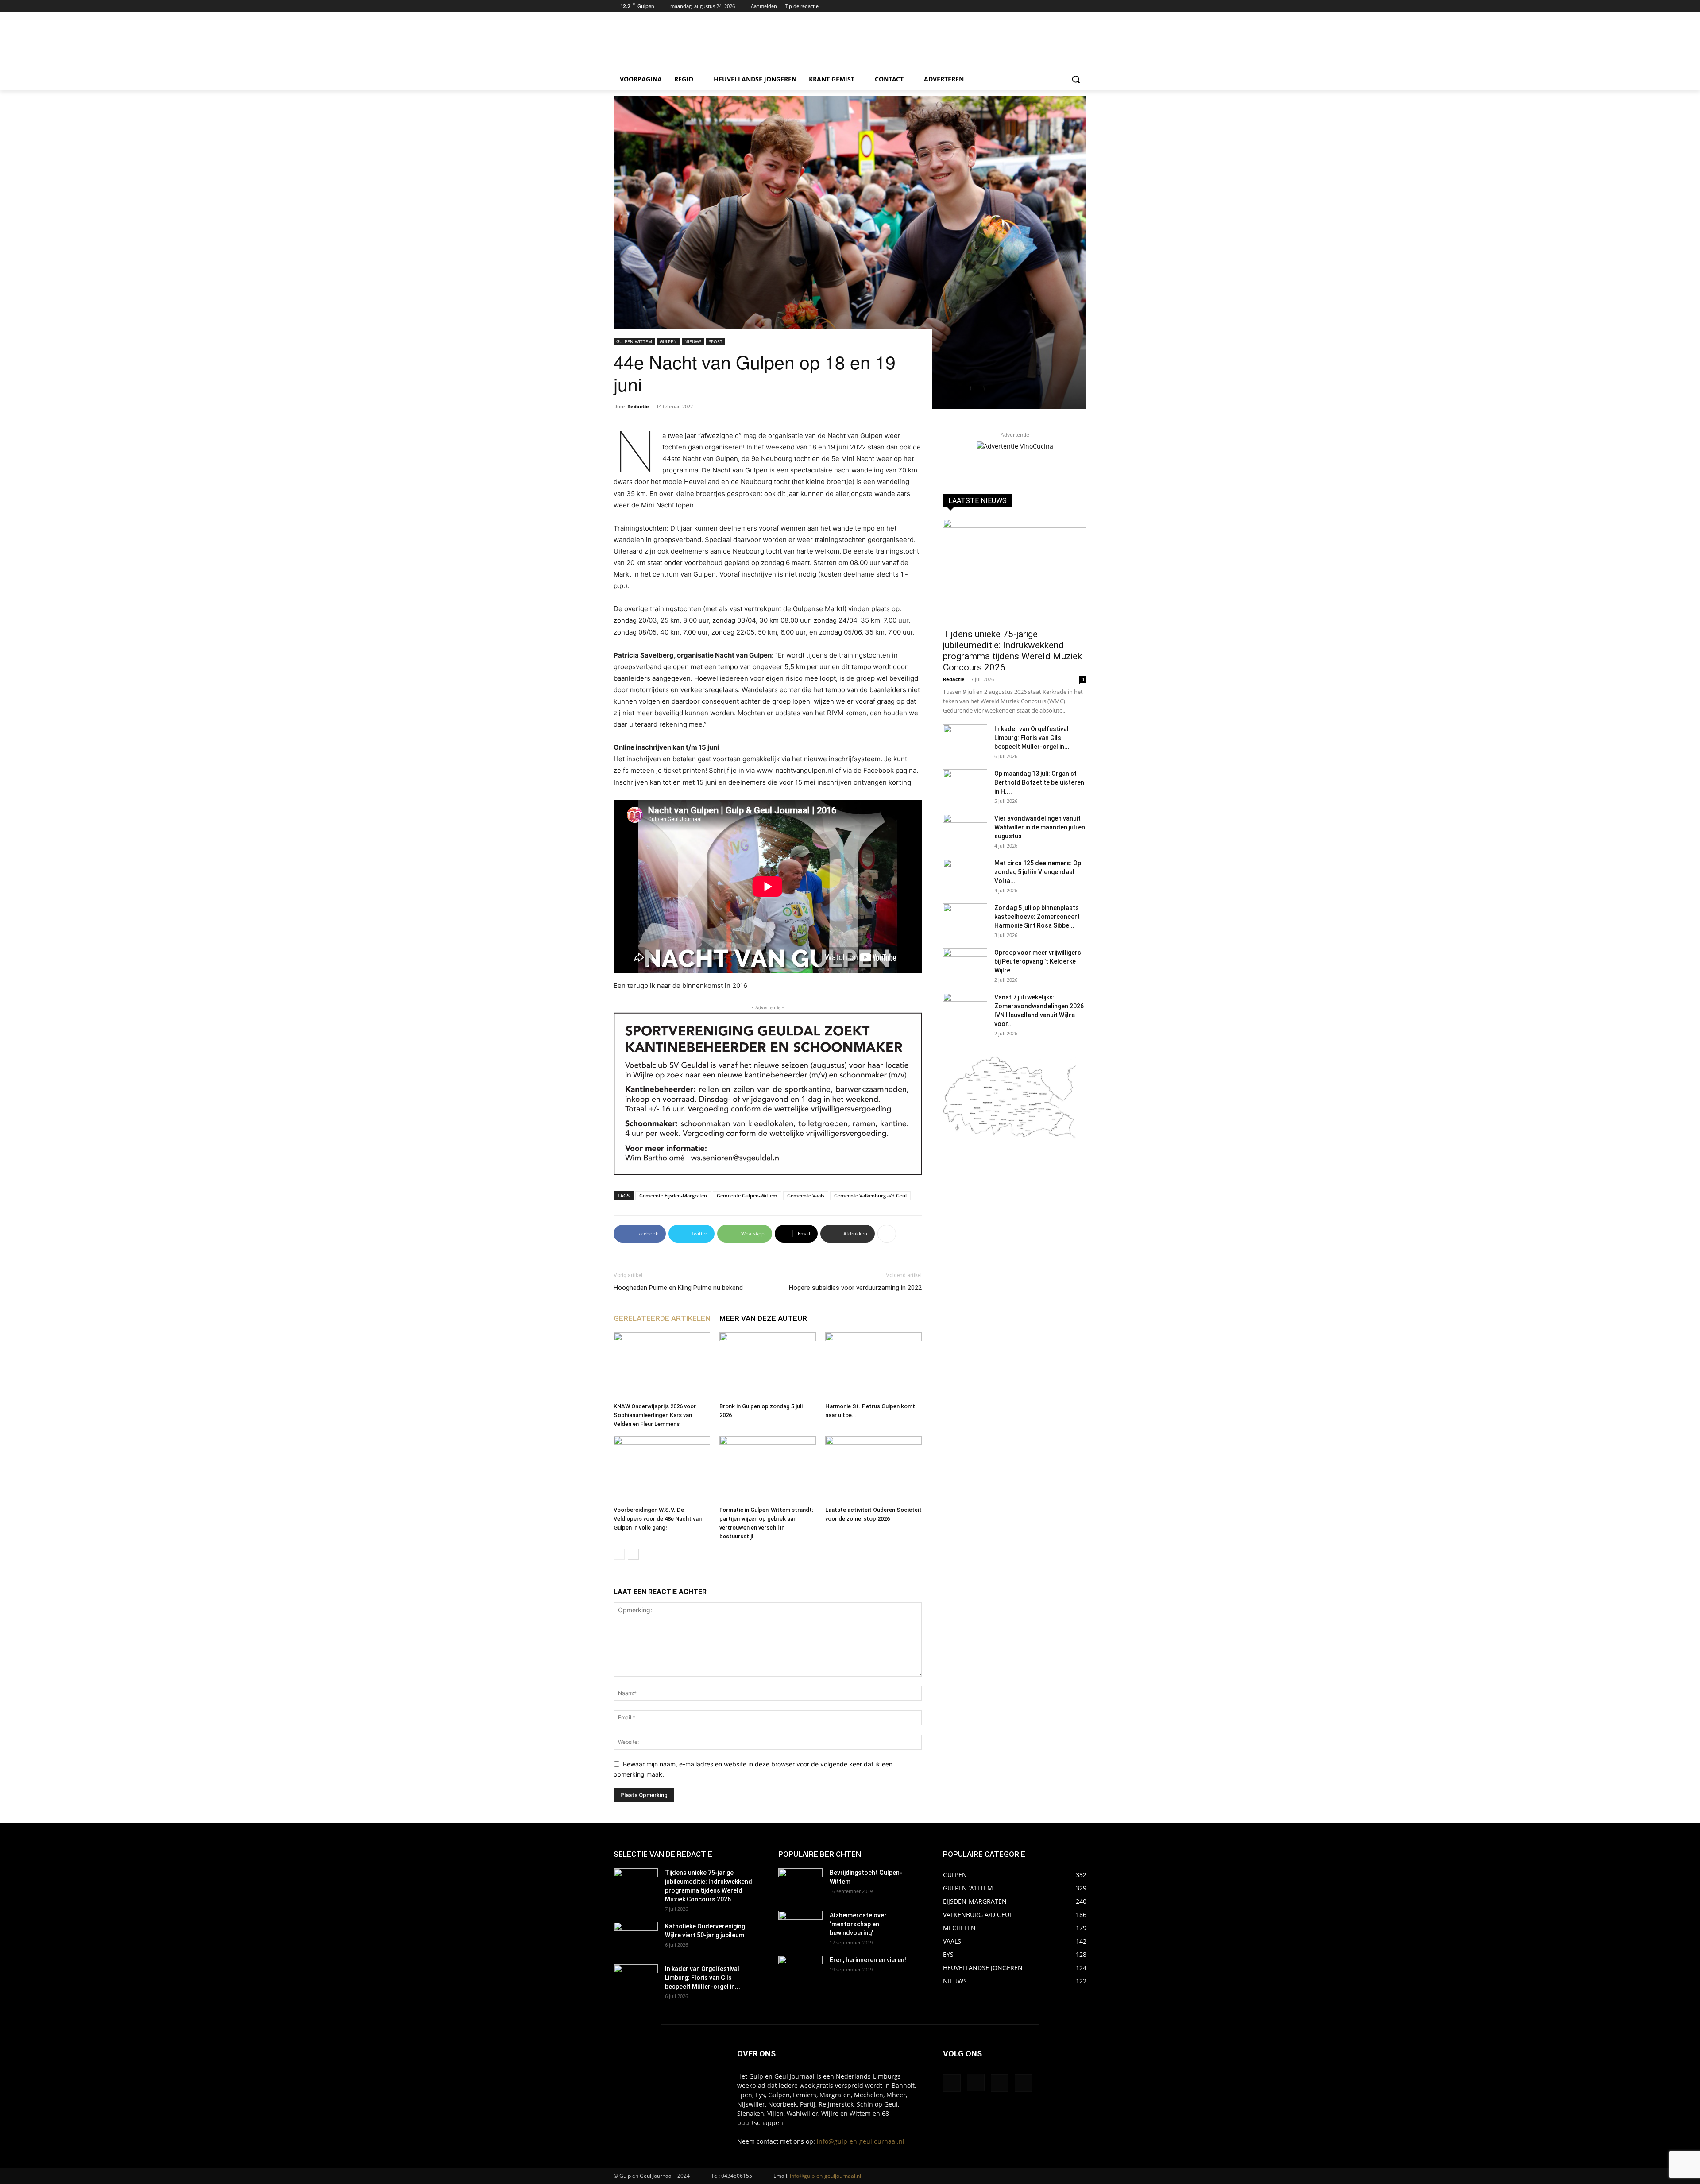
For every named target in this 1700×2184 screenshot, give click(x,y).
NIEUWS (693, 341)
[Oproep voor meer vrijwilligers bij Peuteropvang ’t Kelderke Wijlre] (965, 964)
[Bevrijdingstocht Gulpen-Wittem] (800, 1884)
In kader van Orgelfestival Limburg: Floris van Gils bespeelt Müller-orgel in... (1032, 738)
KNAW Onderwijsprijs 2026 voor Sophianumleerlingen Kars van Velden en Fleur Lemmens (655, 1415)
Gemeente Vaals (806, 1195)
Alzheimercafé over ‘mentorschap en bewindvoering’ (858, 1924)
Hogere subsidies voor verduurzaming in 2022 (855, 1288)
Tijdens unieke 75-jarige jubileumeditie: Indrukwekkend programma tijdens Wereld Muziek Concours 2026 (1012, 651)
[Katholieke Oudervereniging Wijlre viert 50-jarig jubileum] (636, 1937)
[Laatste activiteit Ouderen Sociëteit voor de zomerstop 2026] (873, 1469)
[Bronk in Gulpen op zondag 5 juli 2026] (768, 1366)
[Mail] (1000, 2083)
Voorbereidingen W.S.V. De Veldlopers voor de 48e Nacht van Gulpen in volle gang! (658, 1519)
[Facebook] (1057, 6)
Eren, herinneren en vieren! (868, 1960)
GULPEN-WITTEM (634, 341)
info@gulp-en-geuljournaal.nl (861, 2141)
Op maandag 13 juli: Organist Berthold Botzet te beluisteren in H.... (1039, 782)
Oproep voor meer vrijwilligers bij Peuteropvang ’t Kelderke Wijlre (1038, 961)
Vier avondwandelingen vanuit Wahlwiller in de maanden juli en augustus (1040, 827)
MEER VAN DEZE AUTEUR (763, 1318)
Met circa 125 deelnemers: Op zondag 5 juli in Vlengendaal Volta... (1038, 872)
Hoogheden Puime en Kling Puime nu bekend (678, 1288)
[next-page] (633, 1554)
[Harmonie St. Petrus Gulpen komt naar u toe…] (873, 1366)
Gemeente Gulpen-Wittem (747, 1195)
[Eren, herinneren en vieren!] (800, 1971)
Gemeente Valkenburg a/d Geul (870, 1195)
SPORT (716, 341)
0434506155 (737, 2176)
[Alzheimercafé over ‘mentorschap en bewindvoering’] (800, 1926)
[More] (887, 1234)
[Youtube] (1081, 6)
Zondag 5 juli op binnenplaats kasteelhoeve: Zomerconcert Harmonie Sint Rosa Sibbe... (1037, 917)
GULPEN (668, 341)
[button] (1076, 79)
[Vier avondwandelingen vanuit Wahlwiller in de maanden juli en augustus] (965, 829)
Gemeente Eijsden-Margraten (673, 1195)
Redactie (638, 406)
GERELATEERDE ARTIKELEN (662, 1318)
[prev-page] (619, 1554)
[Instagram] (1069, 6)
